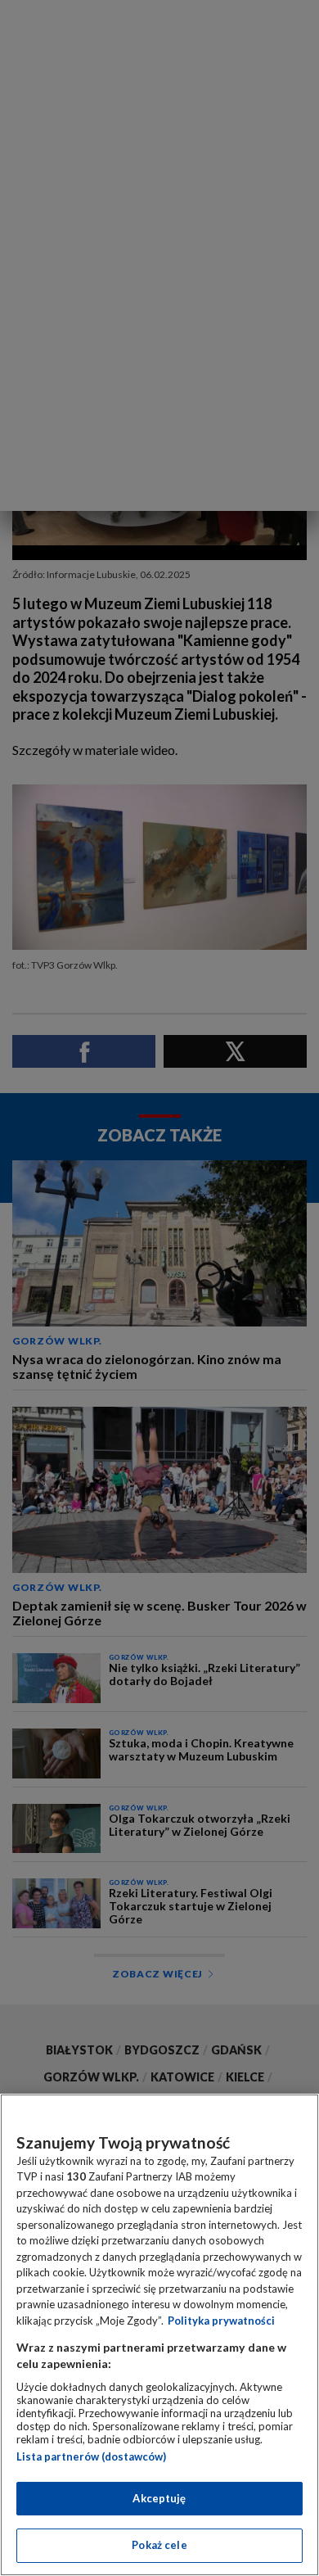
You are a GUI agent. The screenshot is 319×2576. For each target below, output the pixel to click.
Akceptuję (159, 2498)
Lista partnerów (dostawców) (91, 2456)
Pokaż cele (159, 2545)
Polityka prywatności (221, 2321)
